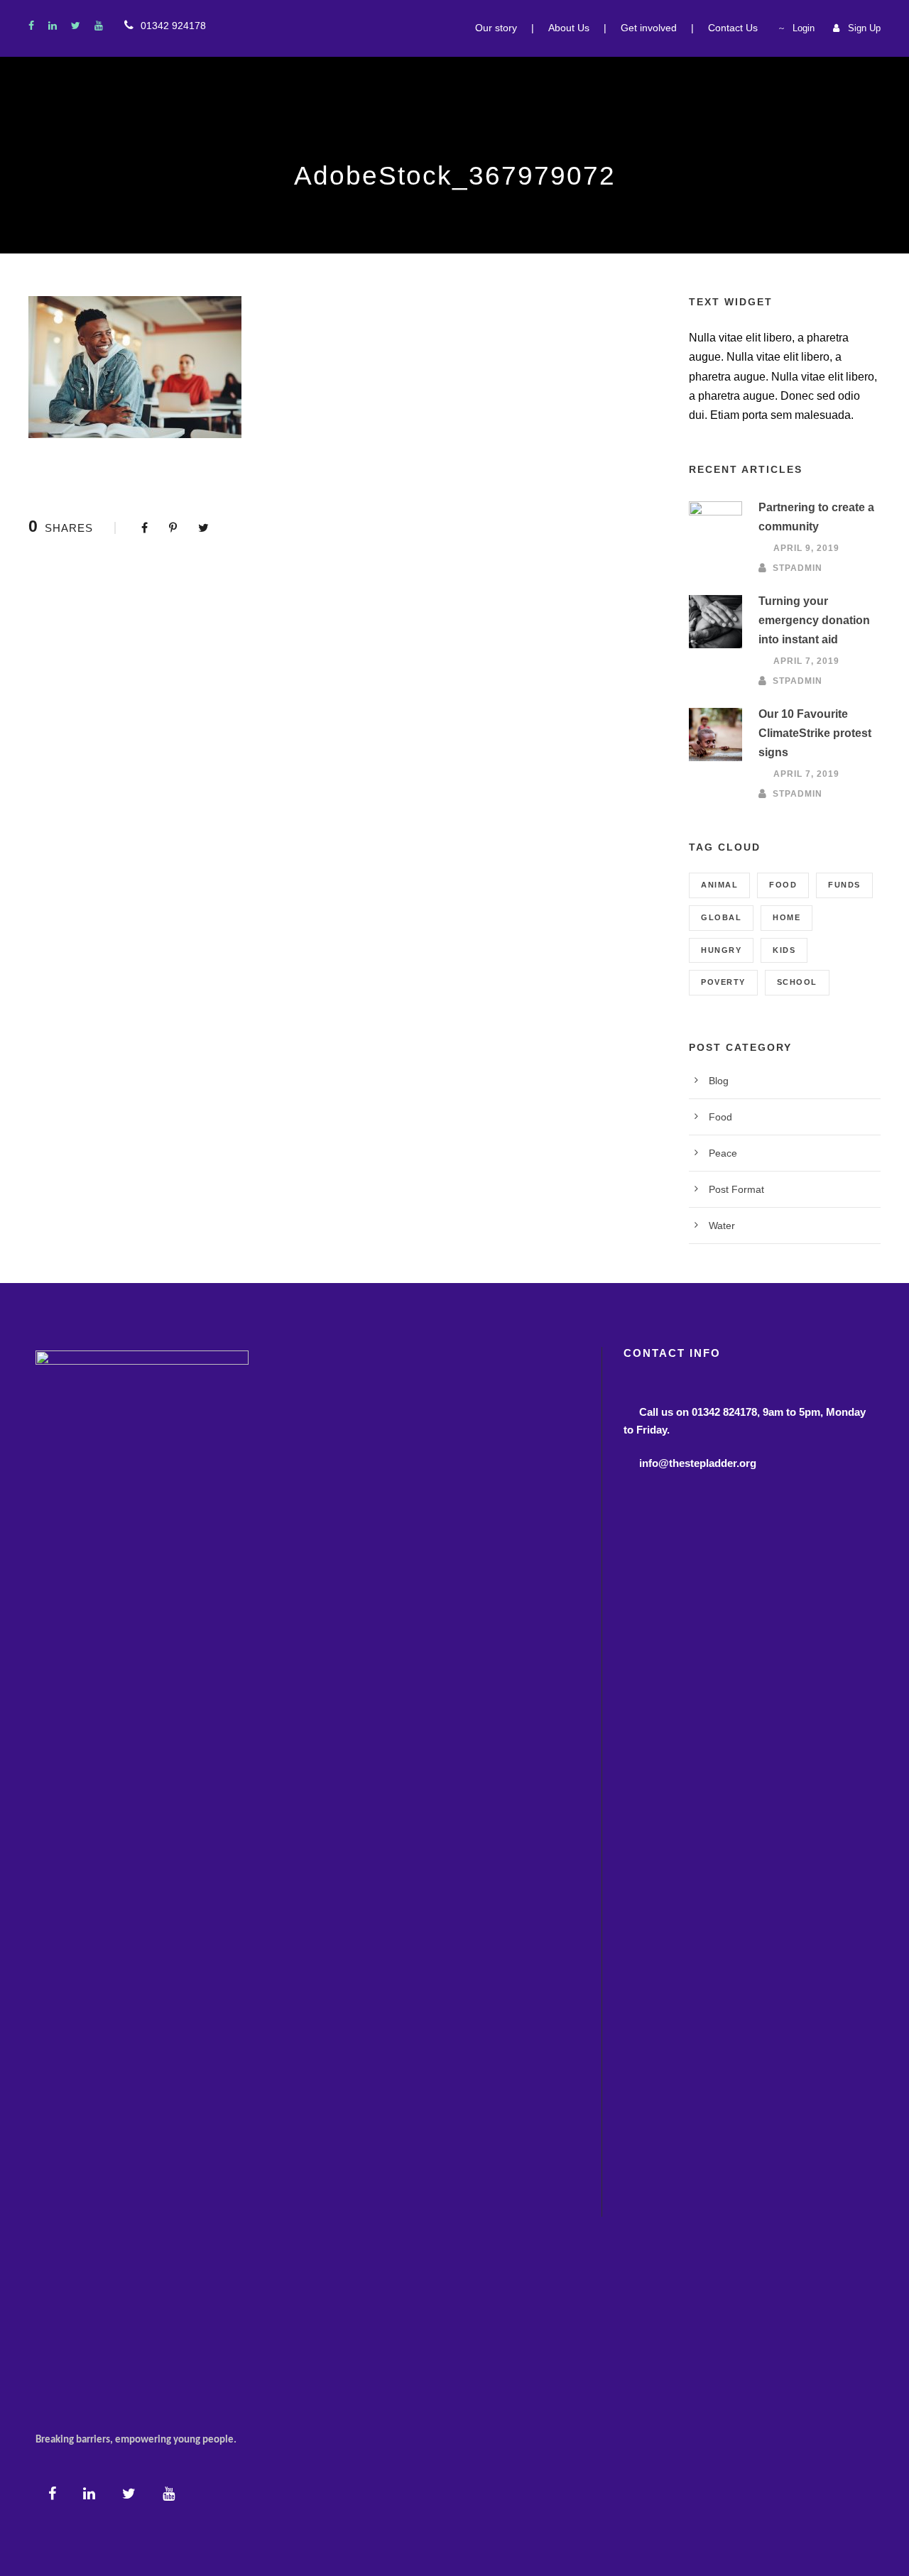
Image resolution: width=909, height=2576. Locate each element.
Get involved (649, 28)
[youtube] (99, 26)
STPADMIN (798, 567)
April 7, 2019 (806, 661)
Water (722, 1226)
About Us (569, 28)
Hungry (721, 950)
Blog (719, 1081)
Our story (496, 28)
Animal (719, 885)
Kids (784, 950)
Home (786, 917)
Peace (723, 1153)
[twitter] (76, 26)
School (797, 982)
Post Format (736, 1189)
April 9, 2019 (806, 548)
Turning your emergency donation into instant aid (814, 620)
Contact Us (733, 28)
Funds (844, 885)
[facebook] (31, 26)
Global (721, 917)
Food (783, 885)
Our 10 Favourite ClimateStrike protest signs (815, 733)
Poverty (723, 982)
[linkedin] (53, 26)
